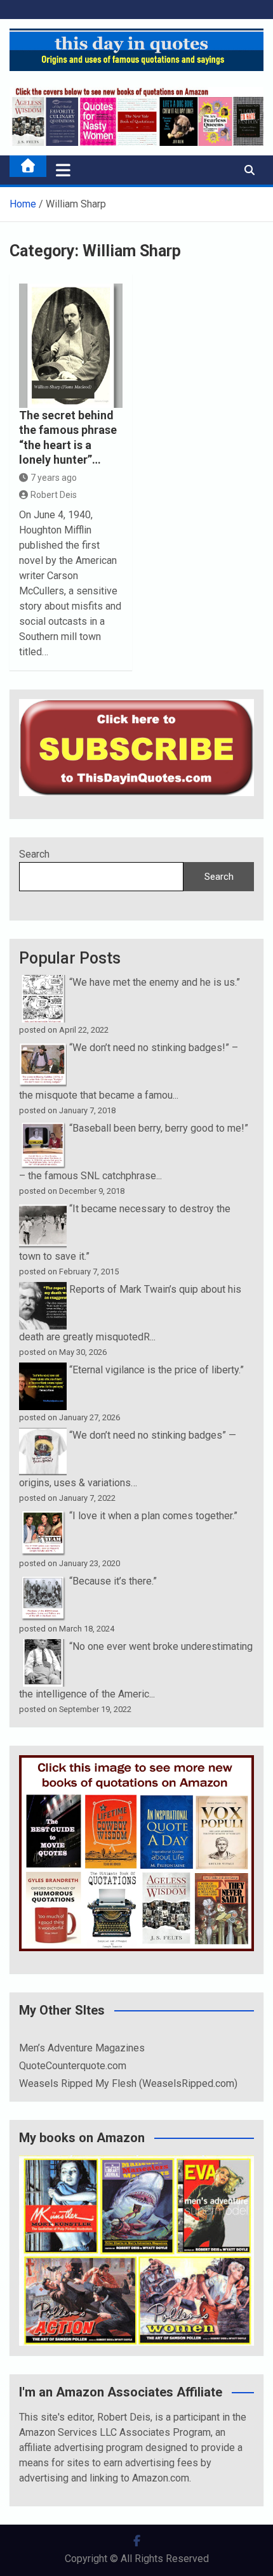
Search (34, 854)
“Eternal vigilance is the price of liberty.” (156, 1370)
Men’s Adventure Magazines (82, 2048)
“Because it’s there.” (113, 1581)
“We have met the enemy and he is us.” (155, 982)
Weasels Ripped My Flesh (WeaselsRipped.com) (128, 2083)
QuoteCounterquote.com (73, 2066)
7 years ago (54, 478)
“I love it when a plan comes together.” (153, 1516)
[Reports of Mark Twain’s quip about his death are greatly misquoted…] (43, 1289)
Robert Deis (54, 495)
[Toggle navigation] (63, 170)
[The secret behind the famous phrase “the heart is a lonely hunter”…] (71, 346)
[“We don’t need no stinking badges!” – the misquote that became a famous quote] (43, 1048)
